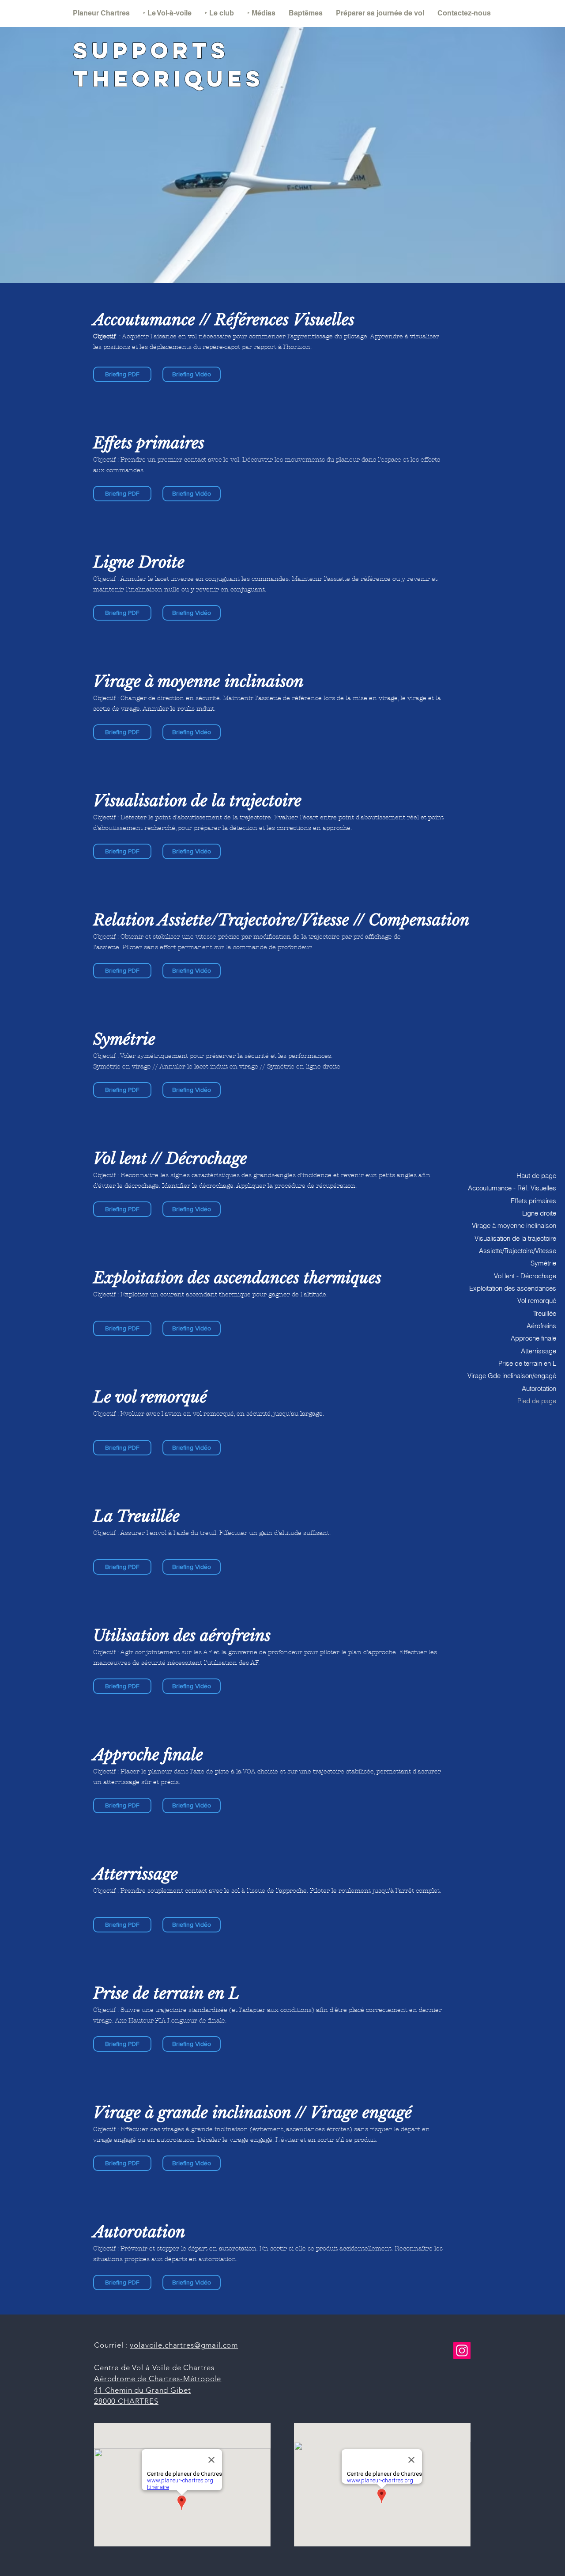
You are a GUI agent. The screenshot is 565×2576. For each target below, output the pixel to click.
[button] (167, 13)
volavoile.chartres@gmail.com (184, 2345)
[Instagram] (462, 2351)
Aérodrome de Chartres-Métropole (158, 2379)
